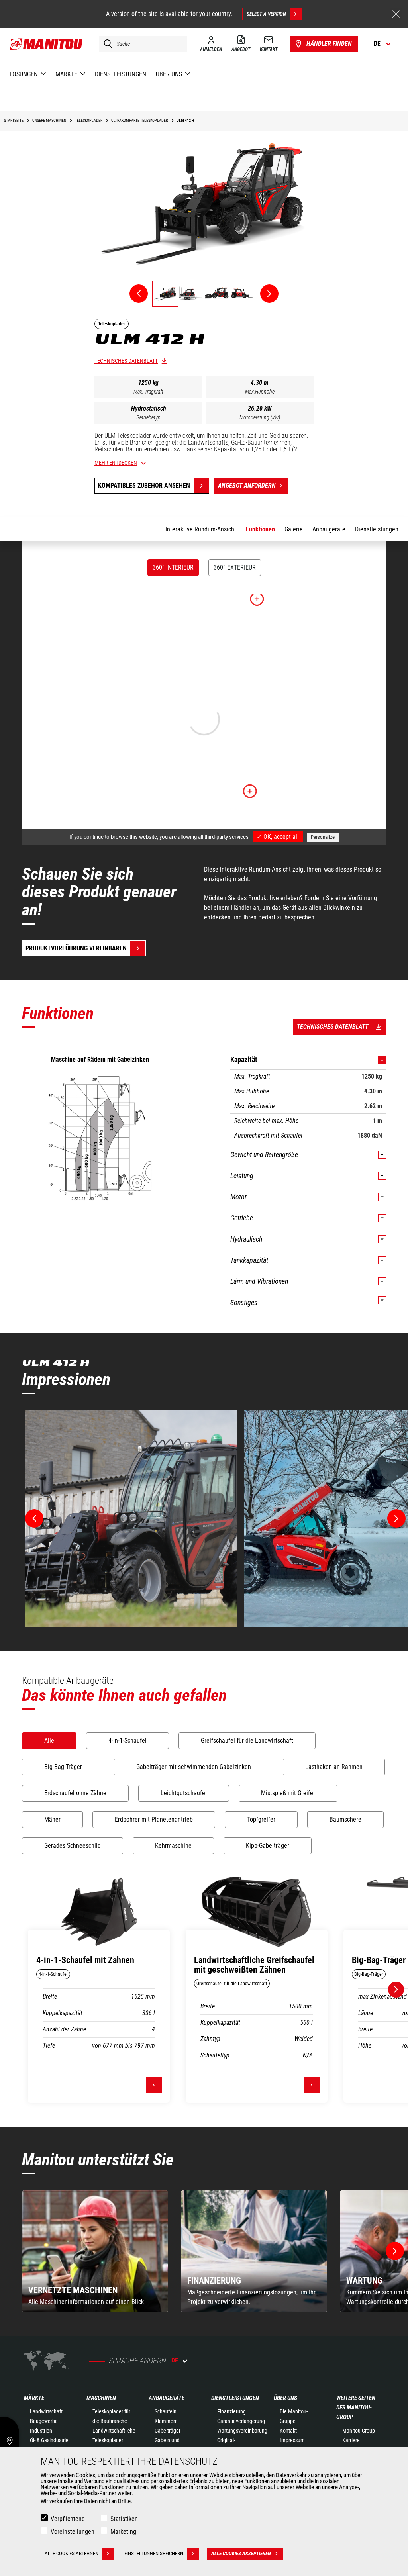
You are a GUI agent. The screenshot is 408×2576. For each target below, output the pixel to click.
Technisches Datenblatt (126, 361)
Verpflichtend (68, 2519)
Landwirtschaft (46, 2411)
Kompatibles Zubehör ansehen (144, 485)
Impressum (292, 2440)
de (175, 2360)
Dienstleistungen (235, 2398)
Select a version (266, 14)
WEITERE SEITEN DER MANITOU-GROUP (356, 2408)
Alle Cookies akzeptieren (241, 2553)
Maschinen (101, 2398)
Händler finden (329, 44)
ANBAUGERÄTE (167, 2398)
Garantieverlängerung (241, 2421)
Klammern (166, 2421)
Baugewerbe (44, 2421)
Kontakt (288, 2431)
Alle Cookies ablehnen (72, 2553)
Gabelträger (168, 2431)
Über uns (285, 2398)
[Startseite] (46, 44)
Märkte (34, 2398)
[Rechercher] (106, 44)
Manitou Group (359, 2431)
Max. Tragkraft (148, 392)
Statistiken (124, 2519)
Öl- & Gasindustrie (49, 2440)
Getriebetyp (148, 417)
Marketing (123, 2532)
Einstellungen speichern (154, 2553)
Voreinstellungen (73, 2532)
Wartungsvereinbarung (242, 2431)
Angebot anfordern (247, 485)
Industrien (41, 2431)
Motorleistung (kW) (260, 417)
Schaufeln (166, 2411)
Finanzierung (231, 2411)
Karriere (351, 2440)
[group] (95, 2251)
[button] (395, 2251)
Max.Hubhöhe (260, 392)
